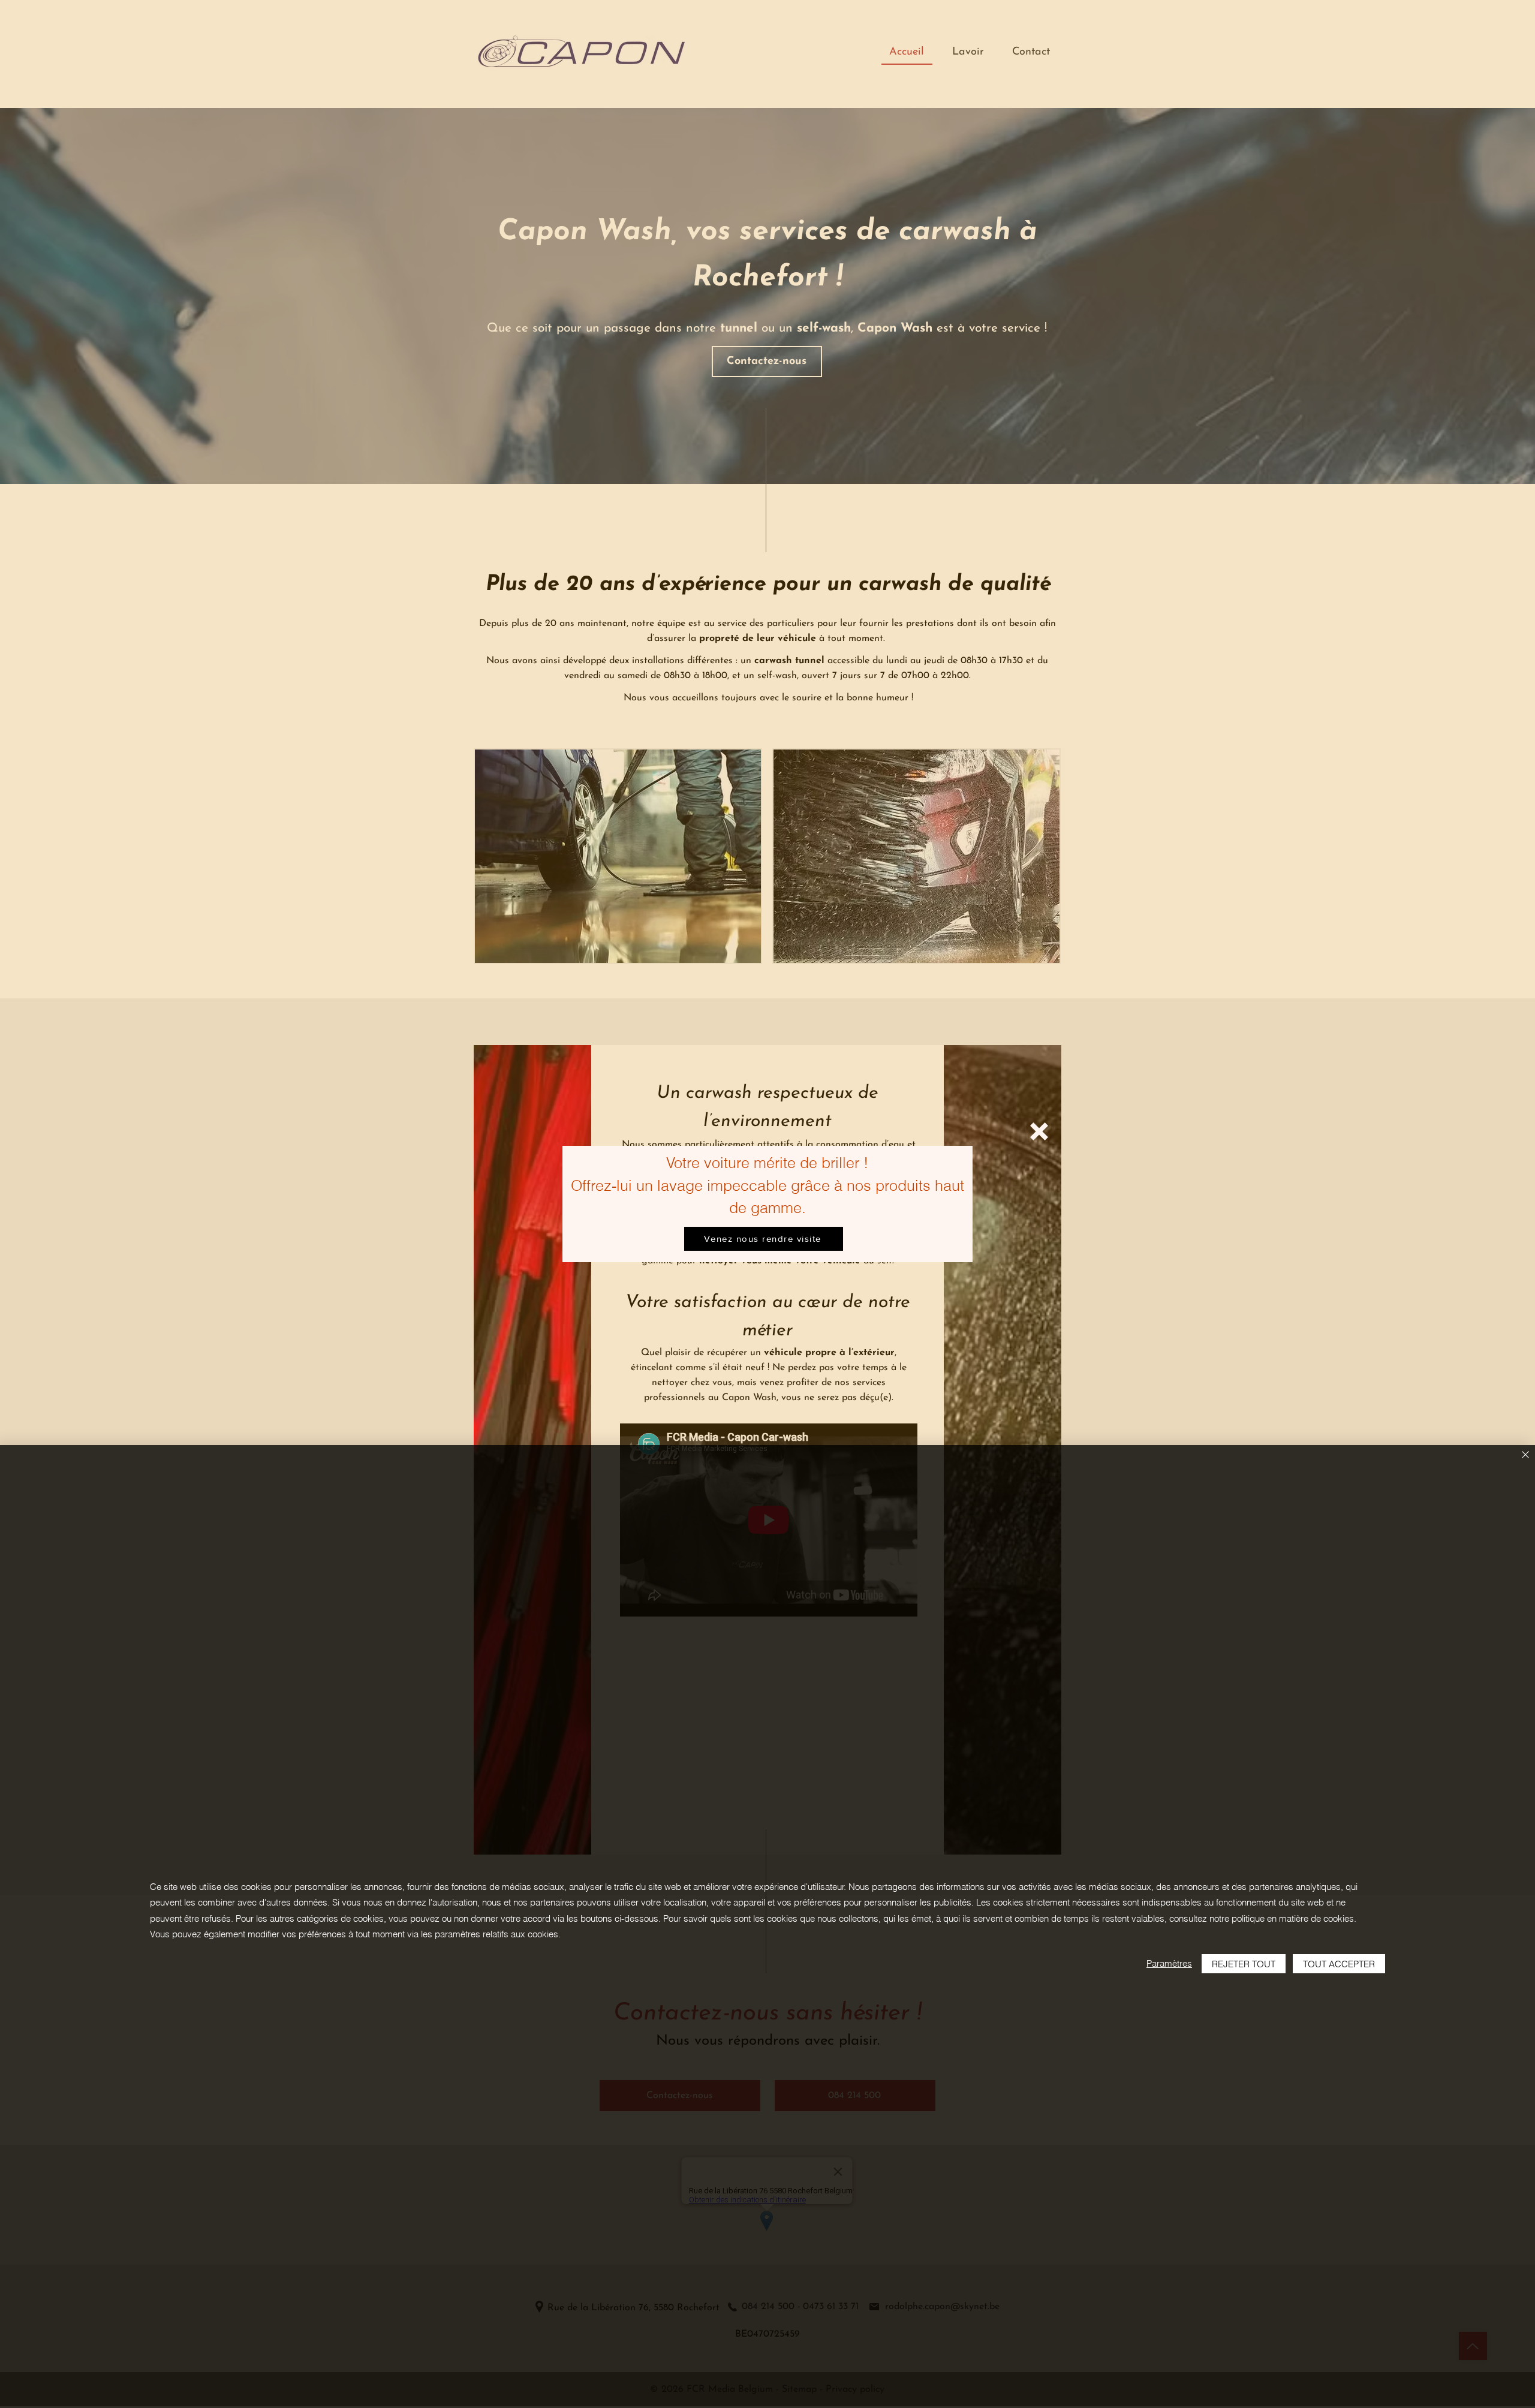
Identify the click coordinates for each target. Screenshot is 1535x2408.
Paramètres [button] (1169, 1963)
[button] (1039, 1131)
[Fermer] (1525, 1456)
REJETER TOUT (1244, 1964)
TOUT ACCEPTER (1339, 1964)
